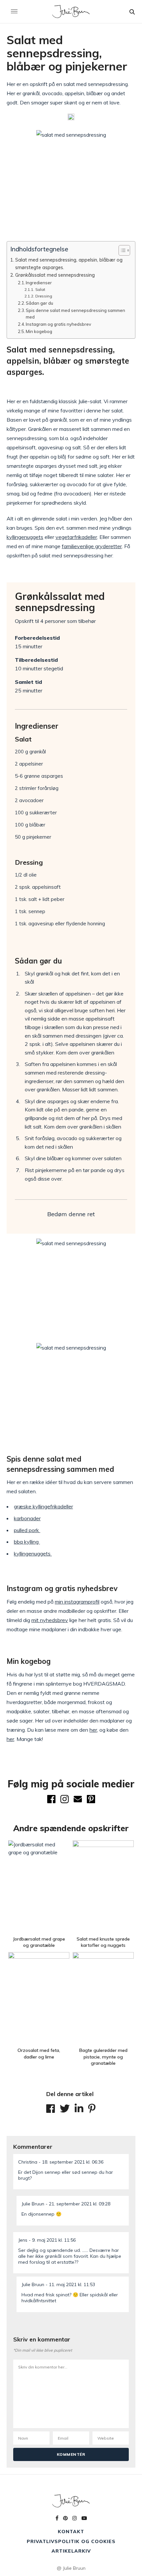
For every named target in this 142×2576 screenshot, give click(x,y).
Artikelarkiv (71, 2551)
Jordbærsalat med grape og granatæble (39, 1942)
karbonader (27, 1518)
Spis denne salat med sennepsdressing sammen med (75, 314)
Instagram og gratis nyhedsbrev (58, 324)
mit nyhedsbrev (50, 1620)
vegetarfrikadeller (76, 537)
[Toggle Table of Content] (121, 250)
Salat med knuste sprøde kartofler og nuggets (103, 1942)
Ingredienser (39, 283)
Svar (122, 2159)
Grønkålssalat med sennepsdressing (55, 275)
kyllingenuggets (25, 537)
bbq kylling (27, 1542)
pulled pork (27, 1530)
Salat (40, 289)
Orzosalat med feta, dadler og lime (39, 2054)
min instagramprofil (77, 1602)
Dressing (44, 296)
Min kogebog (39, 331)
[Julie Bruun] (71, 12)
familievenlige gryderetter (92, 546)
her (93, 1730)
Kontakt (71, 2532)
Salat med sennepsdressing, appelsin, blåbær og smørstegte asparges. (69, 264)
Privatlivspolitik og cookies (71, 2541)
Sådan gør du (39, 303)
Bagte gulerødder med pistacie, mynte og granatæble (103, 2057)
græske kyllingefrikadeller (43, 1506)
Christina (28, 2162)
